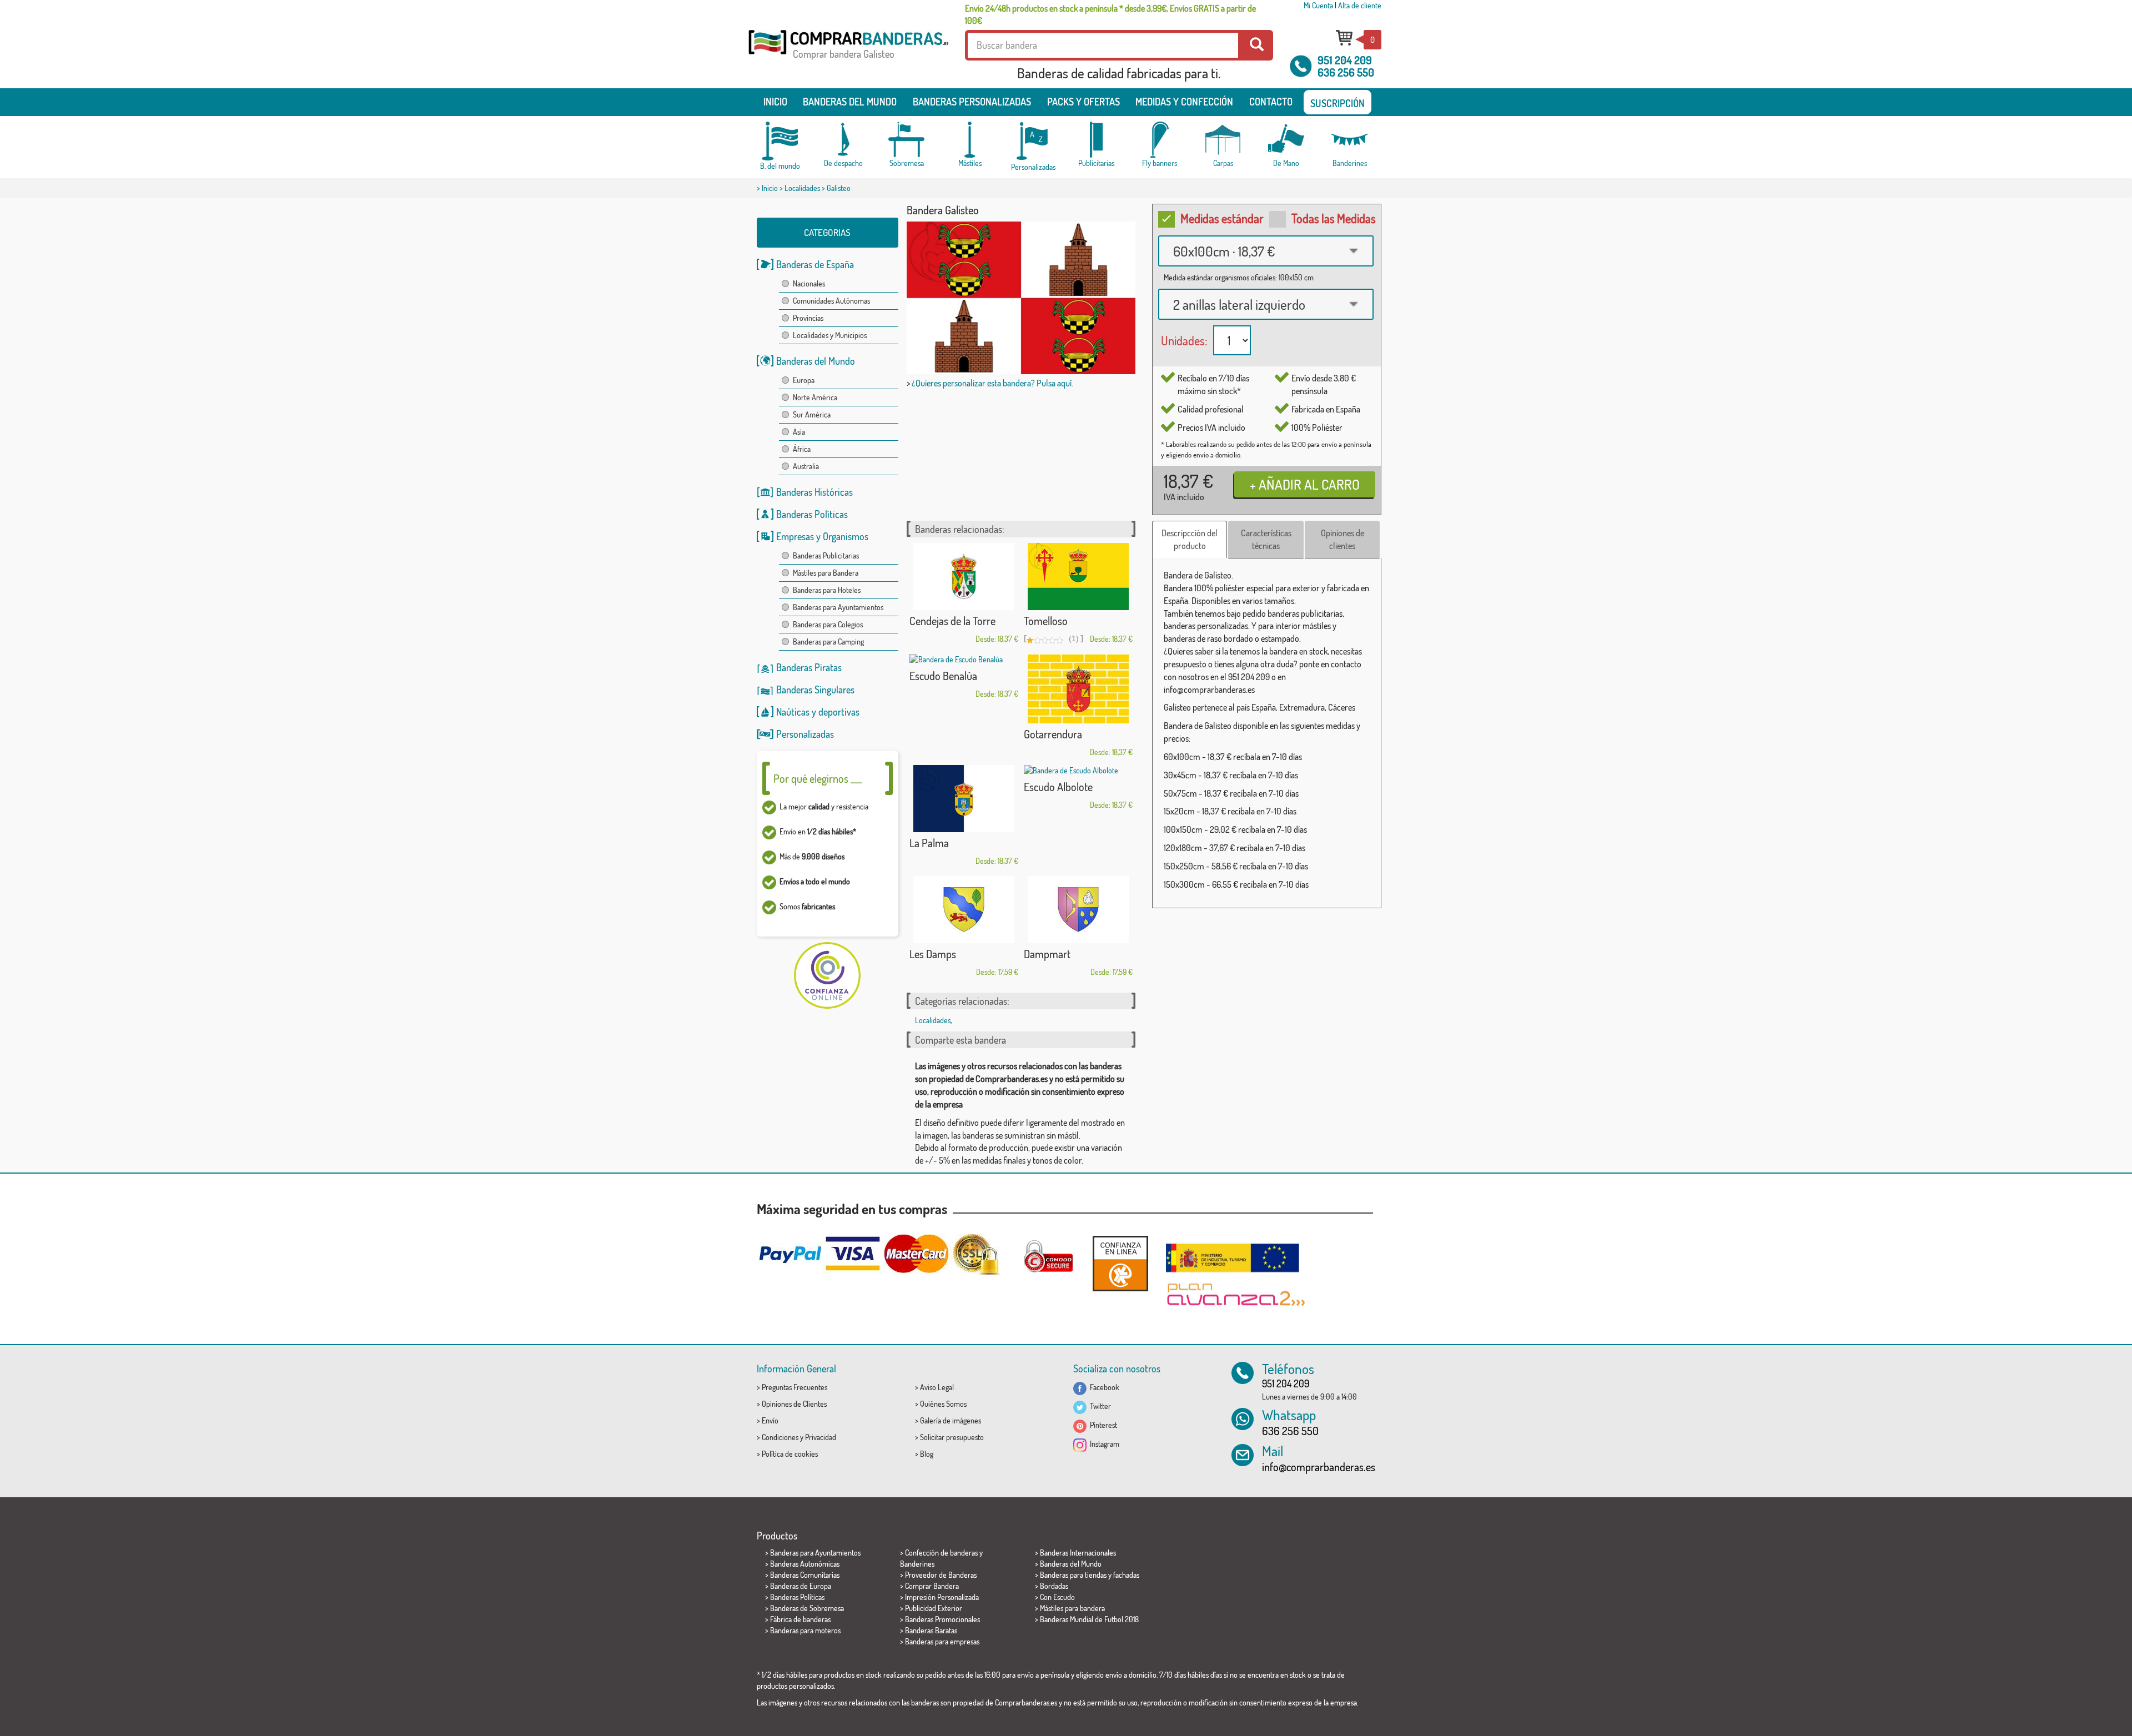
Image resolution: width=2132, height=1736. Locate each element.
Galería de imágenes (951, 1420)
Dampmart (1047, 954)
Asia (799, 432)
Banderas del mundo (850, 102)
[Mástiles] (970, 140)
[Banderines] (1350, 140)
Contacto (1271, 102)
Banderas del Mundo (816, 361)
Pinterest (1102, 1425)
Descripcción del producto (1190, 539)
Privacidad (821, 1437)
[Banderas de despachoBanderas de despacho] (843, 140)
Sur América (812, 414)
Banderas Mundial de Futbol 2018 (1089, 1619)
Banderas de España (815, 264)
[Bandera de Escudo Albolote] (1078, 771)
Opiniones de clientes (1342, 539)
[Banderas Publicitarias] (1097, 140)
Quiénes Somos (943, 1404)
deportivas (839, 712)
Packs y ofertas (1083, 102)
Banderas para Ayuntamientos (838, 607)
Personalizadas (805, 734)
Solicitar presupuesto (952, 1437)
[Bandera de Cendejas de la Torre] (964, 577)
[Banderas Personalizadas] (1033, 141)
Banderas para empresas (942, 1641)
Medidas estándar (1222, 218)
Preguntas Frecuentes (795, 1387)
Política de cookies (790, 1454)
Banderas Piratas (809, 667)
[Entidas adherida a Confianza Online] (1120, 1263)
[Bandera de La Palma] (964, 799)
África (802, 449)
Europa (804, 380)
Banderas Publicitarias (826, 555)
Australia (806, 466)
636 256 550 (1346, 72)
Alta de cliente (1360, 5)
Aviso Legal (937, 1387)
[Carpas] (1223, 140)
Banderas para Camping (828, 641)
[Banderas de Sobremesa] (907, 140)
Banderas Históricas (814, 492)
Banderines (917, 1564)
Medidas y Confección (1184, 102)
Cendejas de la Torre (952, 621)
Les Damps (933, 954)
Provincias (808, 318)
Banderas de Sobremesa (807, 1608)
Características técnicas (1266, 539)
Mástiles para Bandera (826, 573)
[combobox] (1266, 251)
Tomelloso (1046, 621)
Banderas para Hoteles (827, 590)
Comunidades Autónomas (831, 301)
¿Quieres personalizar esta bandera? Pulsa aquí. (992, 383)
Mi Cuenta (1318, 5)
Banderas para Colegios (828, 624)
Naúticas (793, 712)
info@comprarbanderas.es (1319, 1467)
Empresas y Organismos (822, 536)
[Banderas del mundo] (780, 141)
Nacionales (809, 283)
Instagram (1103, 1444)
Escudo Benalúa (943, 676)
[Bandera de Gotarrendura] (1078, 689)
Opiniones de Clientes (794, 1404)
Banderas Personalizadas (972, 102)
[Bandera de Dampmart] (1078, 910)
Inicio (775, 102)
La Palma (929, 843)
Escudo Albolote (1058, 787)
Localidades (802, 188)
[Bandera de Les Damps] (964, 910)
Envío (770, 1420)
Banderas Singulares (815, 690)
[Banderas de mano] (1286, 140)
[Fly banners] (1160, 140)
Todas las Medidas (1334, 218)
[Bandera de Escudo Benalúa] (964, 660)
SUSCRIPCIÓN (1337, 103)
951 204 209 (1345, 60)
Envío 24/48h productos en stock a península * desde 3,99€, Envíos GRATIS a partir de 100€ (1110, 14)
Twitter (1099, 1406)
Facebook (1103, 1387)
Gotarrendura (1053, 734)
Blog (927, 1454)
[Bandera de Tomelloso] (1078, 577)
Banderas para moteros (805, 1630)
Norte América (815, 397)
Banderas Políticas (812, 514)
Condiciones (780, 1437)
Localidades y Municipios (830, 335)
